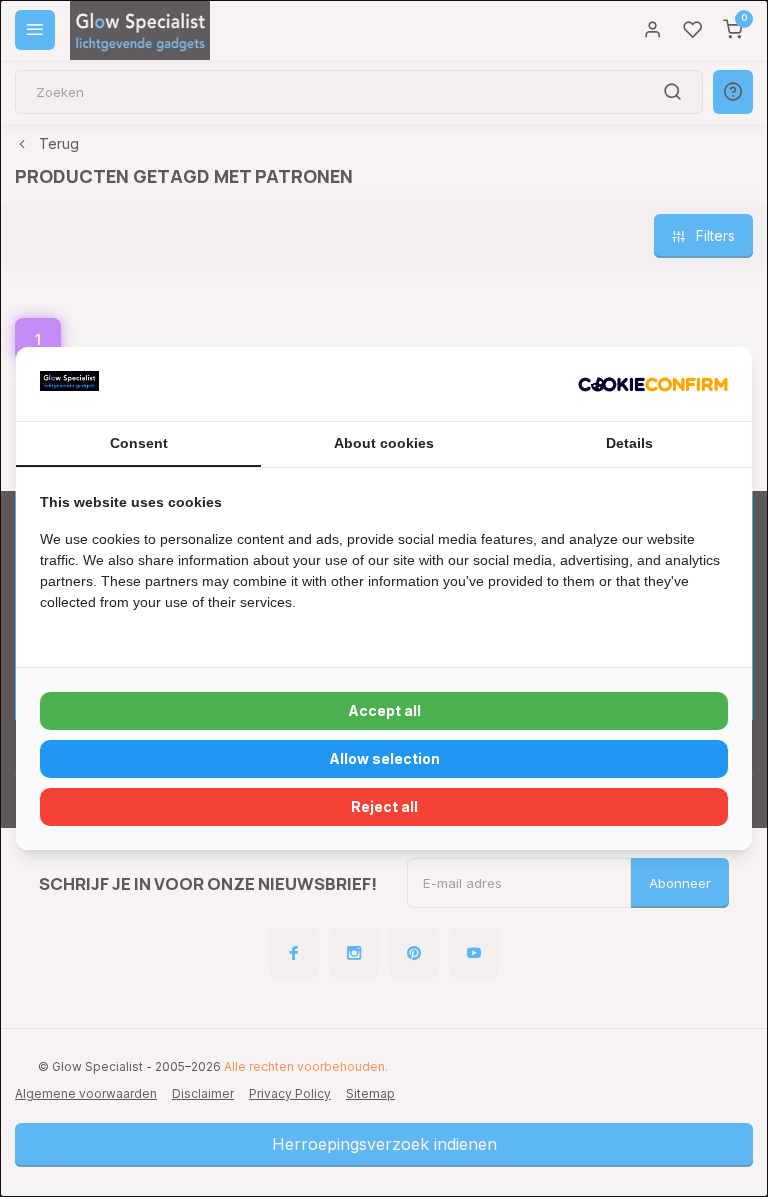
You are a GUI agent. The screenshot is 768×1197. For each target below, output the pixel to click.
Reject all (384, 806)
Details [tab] (629, 443)
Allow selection (384, 758)
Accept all (384, 710)
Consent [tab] (139, 443)
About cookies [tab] (384, 443)
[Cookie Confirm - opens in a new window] (653, 384)
